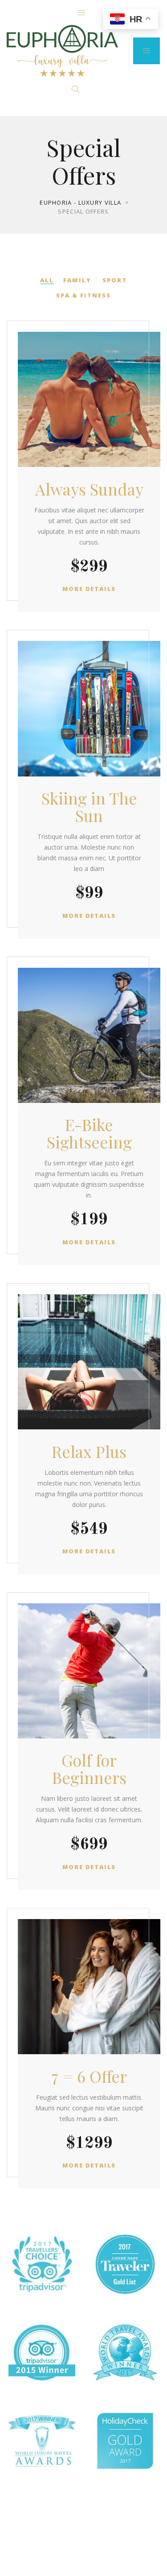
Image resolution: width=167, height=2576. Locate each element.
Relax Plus (89, 1451)
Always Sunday (89, 489)
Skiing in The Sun (89, 807)
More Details (89, 589)
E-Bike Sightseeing (89, 1133)
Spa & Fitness (83, 295)
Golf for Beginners (89, 1769)
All (47, 280)
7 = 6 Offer (89, 2076)
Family (77, 280)
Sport (115, 280)
